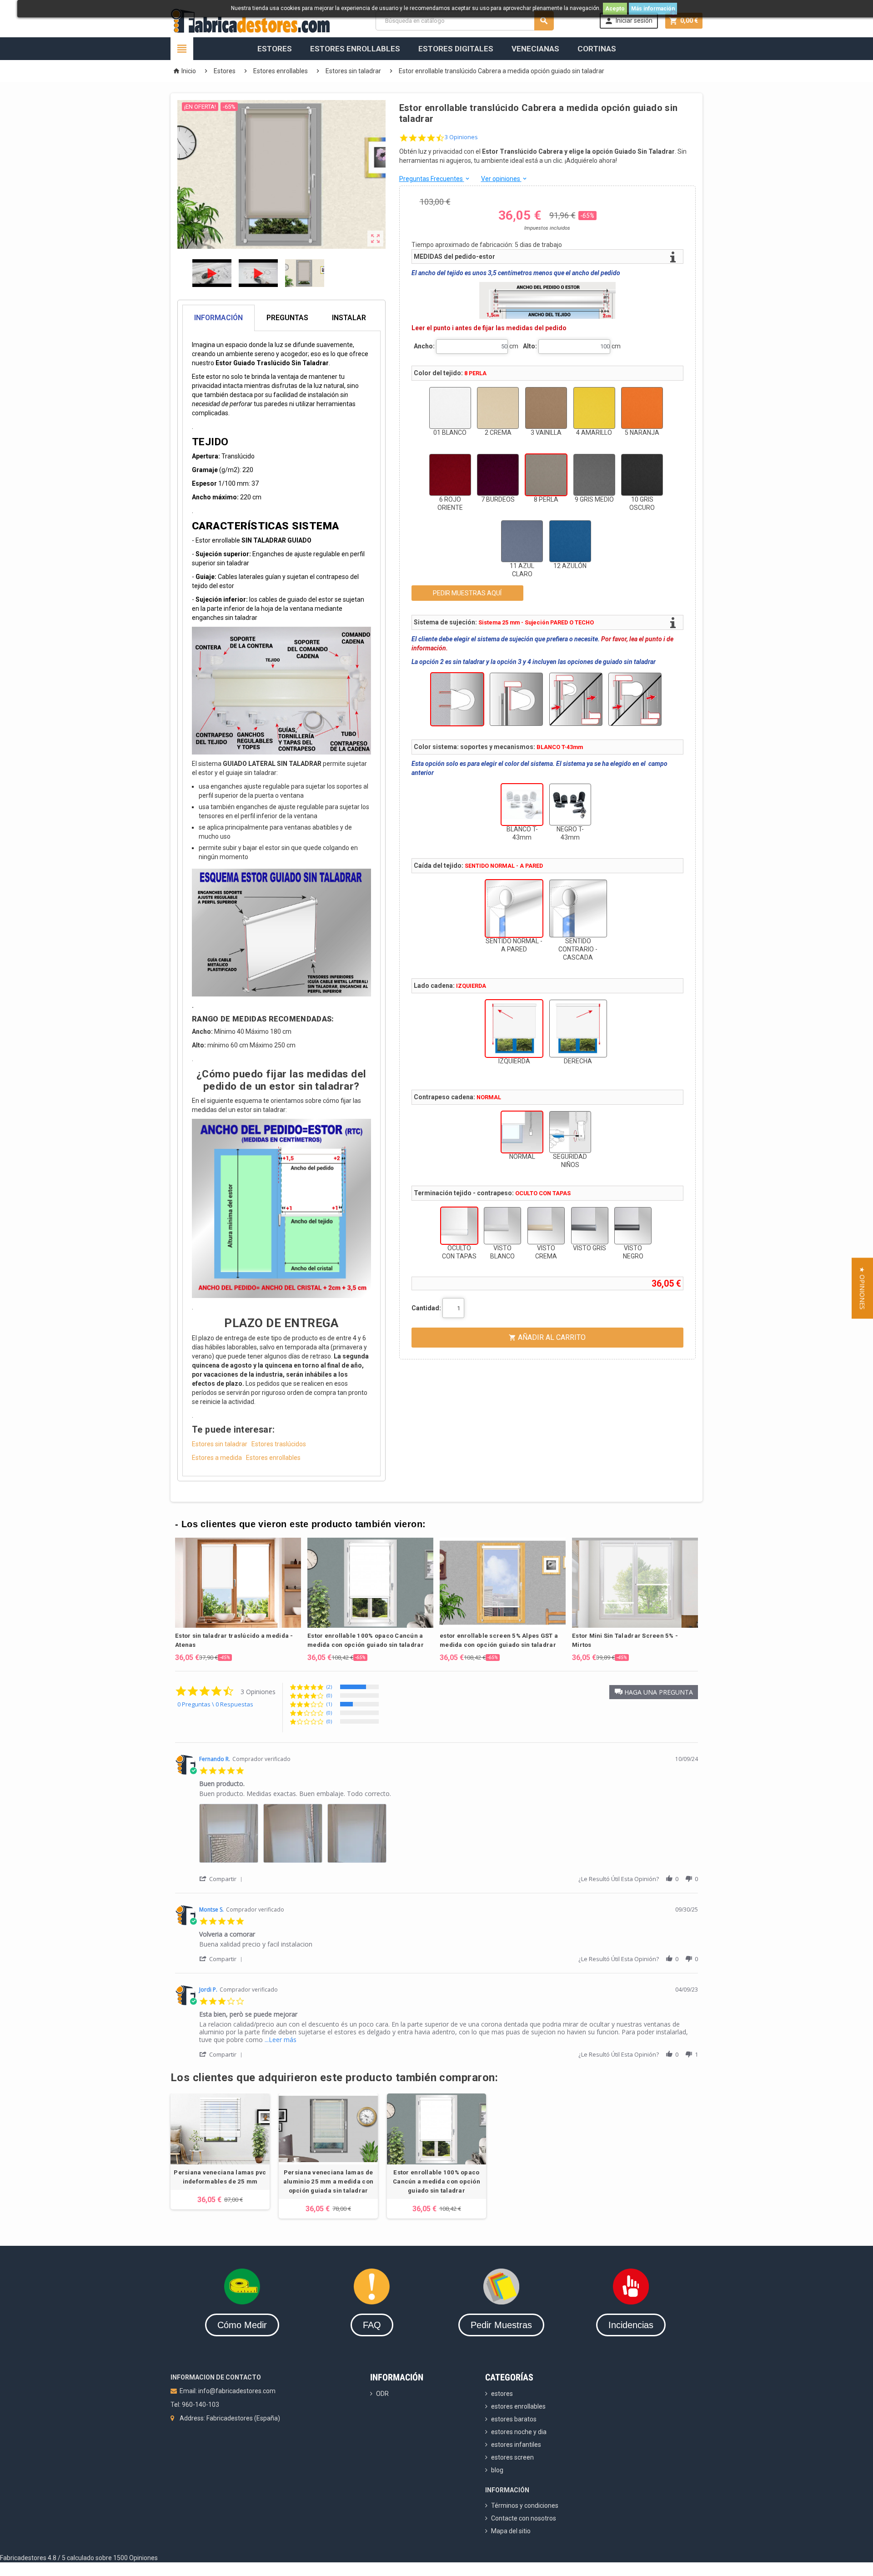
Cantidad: (426, 1308)
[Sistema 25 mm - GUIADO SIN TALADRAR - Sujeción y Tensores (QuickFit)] (576, 699)
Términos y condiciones (525, 2506)
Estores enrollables (273, 1458)
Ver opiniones (504, 179)
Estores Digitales (456, 49)
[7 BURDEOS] (498, 475)
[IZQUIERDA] (514, 1029)
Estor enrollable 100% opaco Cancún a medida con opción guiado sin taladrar (436, 2181)
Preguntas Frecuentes (435, 179)
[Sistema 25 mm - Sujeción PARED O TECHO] (457, 699)
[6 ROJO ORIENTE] (450, 475)
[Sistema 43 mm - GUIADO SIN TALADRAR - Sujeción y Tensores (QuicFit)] (635, 699)
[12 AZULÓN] (570, 541)
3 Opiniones (461, 137)
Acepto (615, 9)
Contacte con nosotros (524, 2518)
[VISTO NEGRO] (633, 1226)
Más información (653, 9)
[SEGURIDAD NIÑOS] (570, 1132)
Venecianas (535, 49)
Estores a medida (217, 1458)
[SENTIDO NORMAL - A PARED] (514, 908)
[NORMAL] (522, 1132)
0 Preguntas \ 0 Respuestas (215, 1704)
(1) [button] (329, 1704)
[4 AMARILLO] (594, 408)
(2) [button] (329, 1687)
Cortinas (597, 49)
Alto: (530, 346)
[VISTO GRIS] (590, 1226)
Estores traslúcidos (279, 1444)
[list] (449, 1836)
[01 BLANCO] (450, 408)
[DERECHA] (578, 1029)
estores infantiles (516, 2445)
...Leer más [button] (281, 2040)
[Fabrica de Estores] (250, 20)
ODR (382, 2394)
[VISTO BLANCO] (502, 1226)
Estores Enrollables (355, 49)
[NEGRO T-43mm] (570, 805)
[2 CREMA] (498, 408)
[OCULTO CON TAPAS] (459, 1226)
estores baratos (514, 2419)
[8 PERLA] (546, 475)
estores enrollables (518, 2406)
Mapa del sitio (511, 2531)
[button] (654, 1692)
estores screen (512, 2457)
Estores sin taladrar (220, 1444)
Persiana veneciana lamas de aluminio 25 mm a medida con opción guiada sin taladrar (328, 2181)
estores (502, 2394)
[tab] (281, 318)
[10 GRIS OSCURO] (642, 475)
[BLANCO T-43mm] (522, 805)
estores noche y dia (519, 2432)
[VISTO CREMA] (546, 1226)
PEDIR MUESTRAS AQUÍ (467, 593)
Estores (275, 49)
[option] (238, 1600)
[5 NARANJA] (642, 408)
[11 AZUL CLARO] (522, 541)
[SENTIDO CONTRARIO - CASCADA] (578, 908)
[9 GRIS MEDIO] (594, 475)
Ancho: (424, 346)
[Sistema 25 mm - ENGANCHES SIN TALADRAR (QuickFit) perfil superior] (516, 699)
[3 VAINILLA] (546, 408)
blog (497, 2470)
